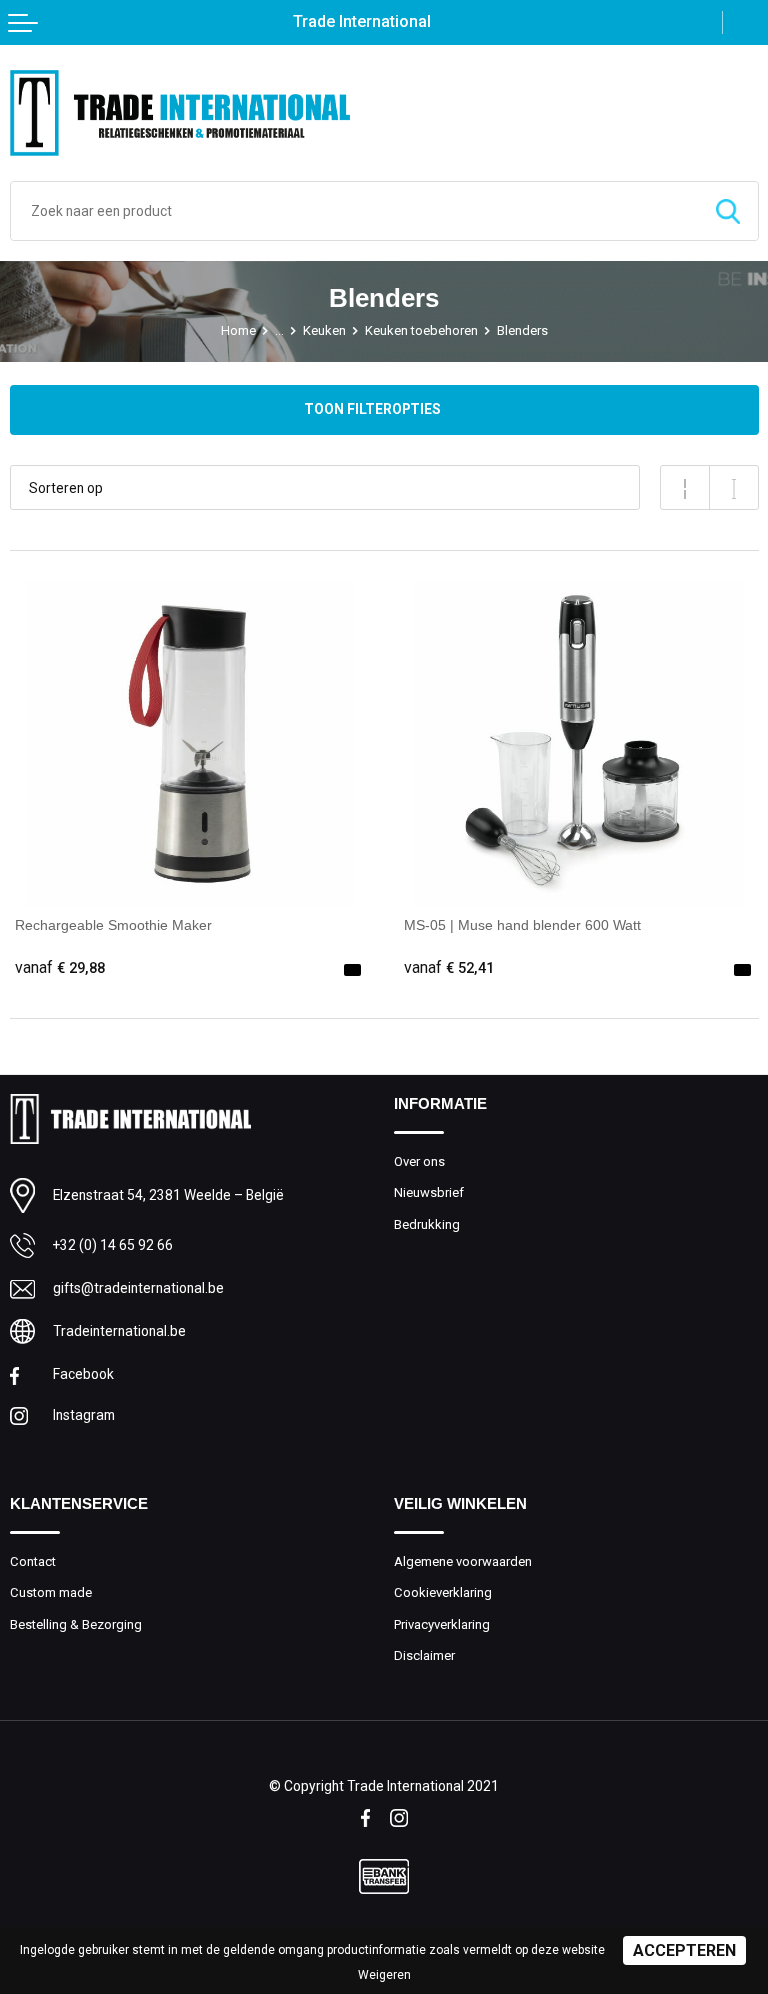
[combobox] (354, 211)
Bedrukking (427, 1224)
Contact (33, 1561)
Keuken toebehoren (421, 330)
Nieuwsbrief (429, 1192)
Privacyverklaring (442, 1624)
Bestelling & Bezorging (76, 1624)
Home (238, 330)
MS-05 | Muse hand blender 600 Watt (522, 925)
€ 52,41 (449, 968)
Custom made (51, 1592)
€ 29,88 (60, 968)
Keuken (324, 330)
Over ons (419, 1161)
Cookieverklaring (443, 1592)
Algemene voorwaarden (463, 1561)
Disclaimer (424, 1655)
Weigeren (384, 1975)
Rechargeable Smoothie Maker (113, 925)
